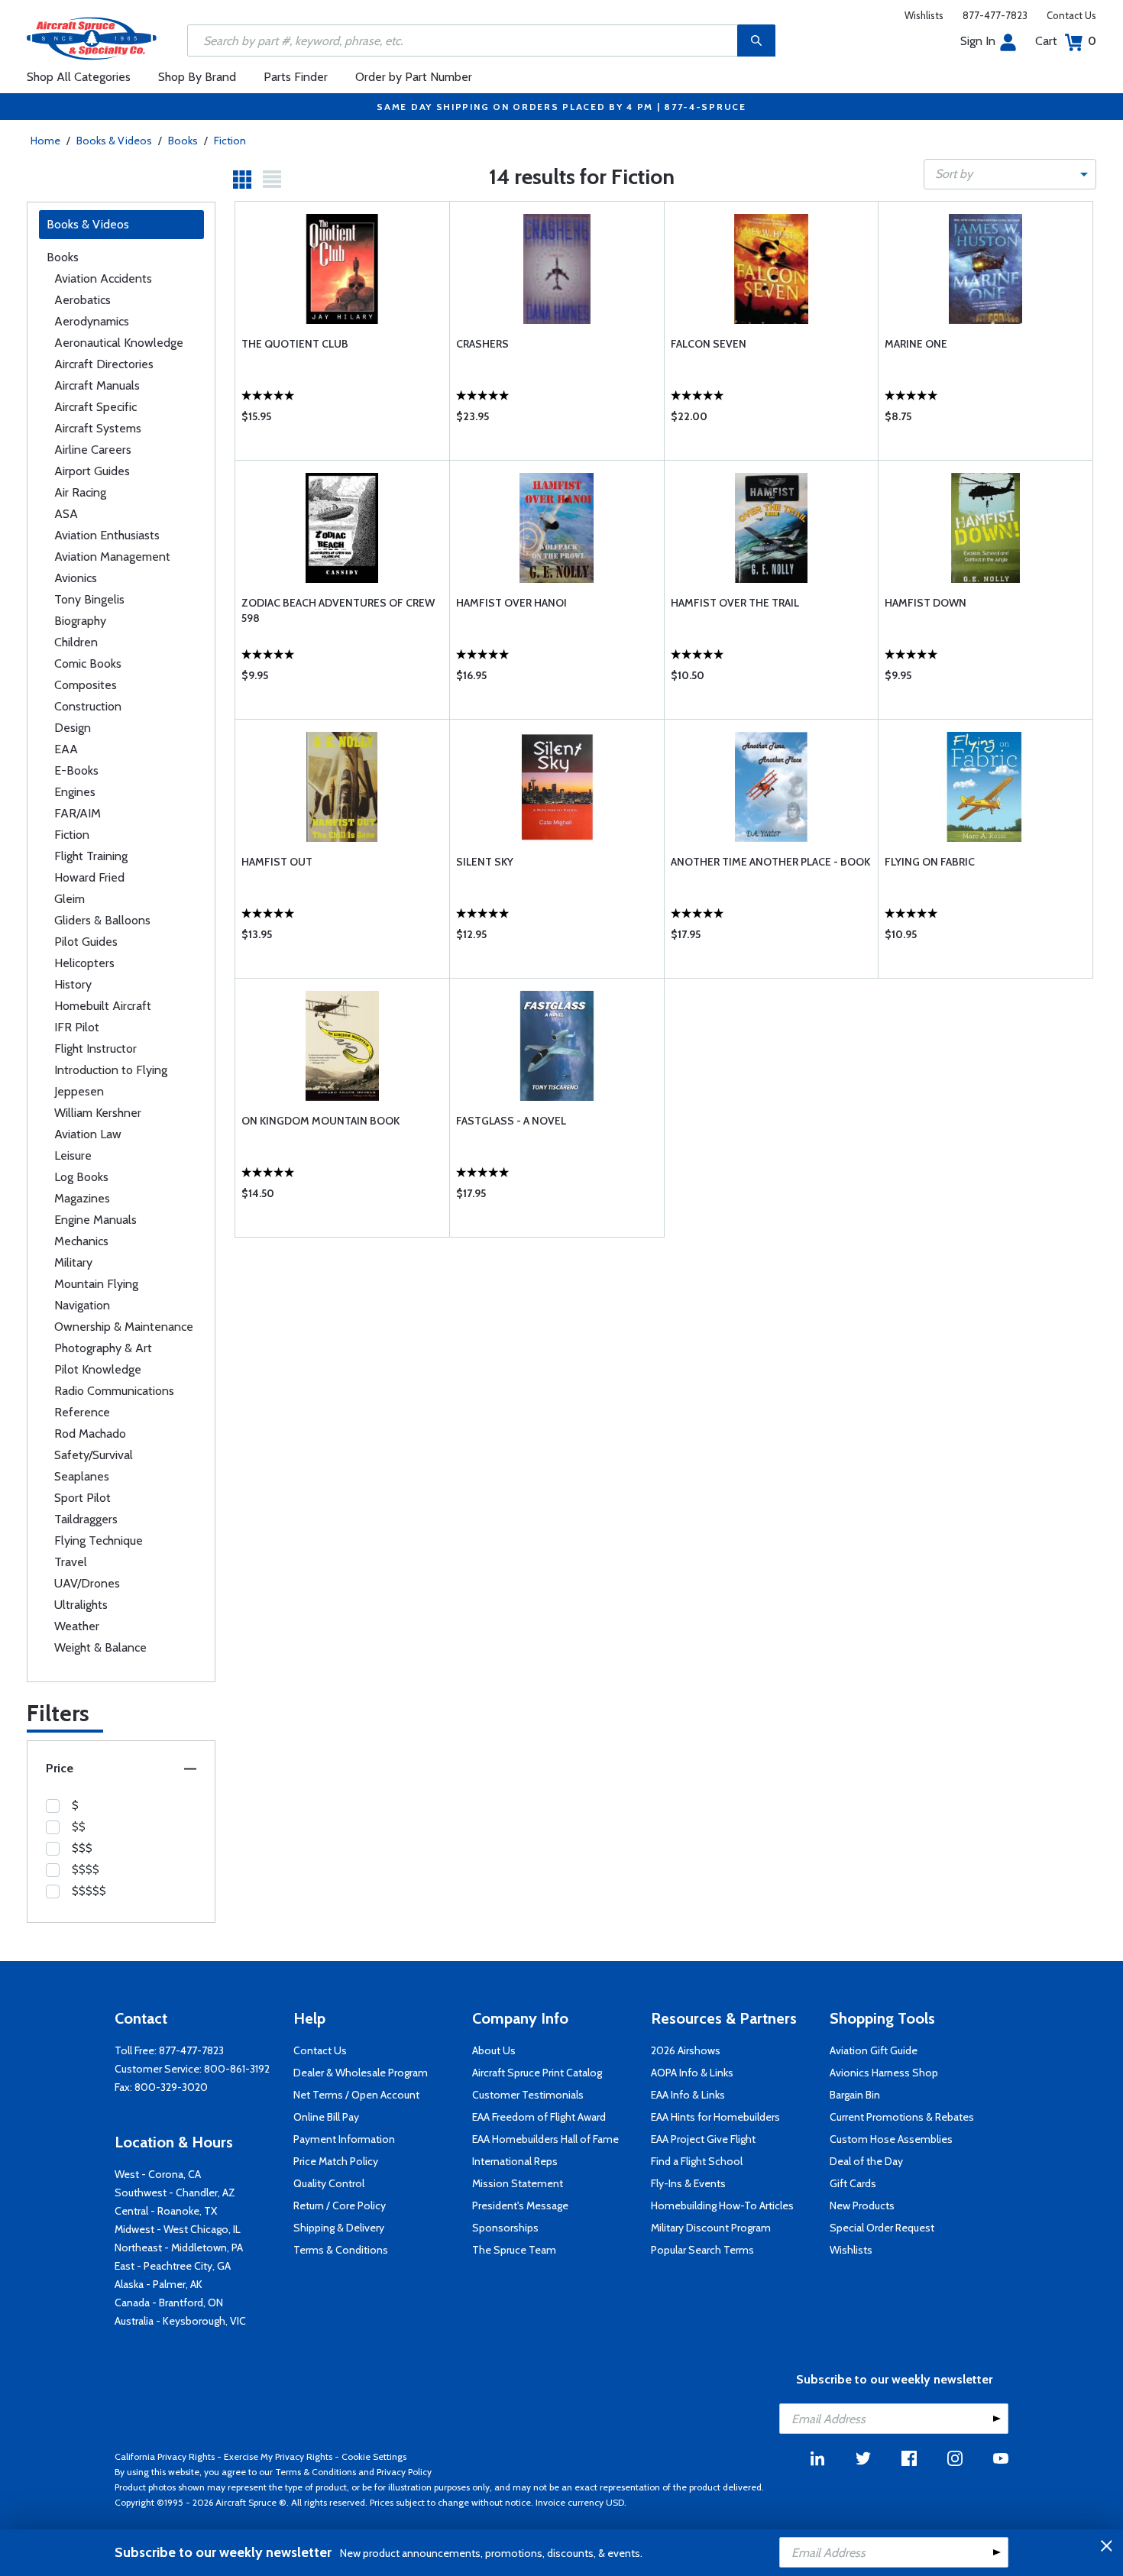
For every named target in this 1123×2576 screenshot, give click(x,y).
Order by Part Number (414, 77)
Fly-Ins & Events (688, 2183)
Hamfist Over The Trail (735, 603)
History (73, 984)
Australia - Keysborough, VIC (180, 2321)
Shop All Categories (79, 77)
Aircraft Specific (95, 407)
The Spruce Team (514, 2250)
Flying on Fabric (930, 862)
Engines (75, 792)
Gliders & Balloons (102, 920)
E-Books (76, 770)
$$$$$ (89, 1891)
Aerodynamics (92, 321)
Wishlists (924, 15)
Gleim (70, 899)
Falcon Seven (709, 344)
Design (73, 728)
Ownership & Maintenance (124, 1327)
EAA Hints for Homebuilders (715, 2117)
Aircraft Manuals (97, 385)
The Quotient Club (295, 344)
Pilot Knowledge (98, 1369)
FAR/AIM (78, 813)
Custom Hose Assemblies (891, 2139)
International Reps (515, 2161)
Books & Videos (114, 141)
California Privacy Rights (165, 2456)
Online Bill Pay (326, 2117)
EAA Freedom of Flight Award (539, 2117)
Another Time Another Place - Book (770, 862)
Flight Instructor (95, 1049)
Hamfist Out (277, 862)
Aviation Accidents (103, 278)
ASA (66, 514)
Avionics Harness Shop (884, 2073)
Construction (88, 706)
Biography (80, 621)
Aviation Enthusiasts (107, 535)
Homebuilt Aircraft (103, 1006)
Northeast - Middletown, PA (179, 2248)
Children (76, 642)
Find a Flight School (697, 2161)
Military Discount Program (711, 2228)
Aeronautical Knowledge (119, 343)
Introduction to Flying (111, 1070)
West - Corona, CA (158, 2174)
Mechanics (81, 1241)
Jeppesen (79, 1091)
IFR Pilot (77, 1027)
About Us (494, 2050)
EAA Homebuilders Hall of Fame (545, 2139)
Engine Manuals (95, 1220)
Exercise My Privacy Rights (278, 2456)
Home (45, 141)
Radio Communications (114, 1391)
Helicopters (84, 963)
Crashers (482, 344)
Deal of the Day (866, 2161)
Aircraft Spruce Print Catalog (537, 2073)
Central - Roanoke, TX (166, 2211)
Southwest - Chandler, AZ (175, 2193)
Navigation (82, 1305)
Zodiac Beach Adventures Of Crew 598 (338, 610)
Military (73, 1262)
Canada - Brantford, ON (169, 2303)
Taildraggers (86, 1519)
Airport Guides (92, 471)
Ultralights (81, 1605)
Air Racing (80, 492)
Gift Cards (853, 2183)
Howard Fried (89, 877)
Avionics (76, 578)
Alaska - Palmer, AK (159, 2284)
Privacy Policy (404, 2472)
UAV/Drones (87, 1583)
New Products (862, 2205)
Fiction (230, 141)
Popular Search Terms (702, 2250)
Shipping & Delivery (339, 2228)
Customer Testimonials (528, 2095)
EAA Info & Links (688, 2095)
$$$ (82, 1848)
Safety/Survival (94, 1455)
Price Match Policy (336, 2161)
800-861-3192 (237, 2069)
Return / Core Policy (340, 2205)
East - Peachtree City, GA (173, 2266)
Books (183, 141)
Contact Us (1071, 15)
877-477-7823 (995, 15)
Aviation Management (112, 557)
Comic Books (88, 663)
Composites (86, 685)
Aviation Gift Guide (874, 2050)
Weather (77, 1626)
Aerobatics (83, 300)
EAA (66, 749)
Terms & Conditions (341, 2250)
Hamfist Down (926, 603)
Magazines (82, 1198)
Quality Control (329, 2183)
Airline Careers (93, 450)
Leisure (73, 1155)
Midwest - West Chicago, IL (178, 2229)
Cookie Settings (374, 2456)
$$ (79, 1827)
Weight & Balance (100, 1647)
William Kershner (98, 1113)
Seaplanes (82, 1476)
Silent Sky (485, 862)
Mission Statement (518, 2183)
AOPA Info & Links (692, 2073)
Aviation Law (88, 1134)
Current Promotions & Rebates (902, 2117)
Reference (82, 1412)
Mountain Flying (96, 1284)
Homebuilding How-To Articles (722, 2205)
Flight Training (91, 856)
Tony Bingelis (89, 599)
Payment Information (344, 2139)
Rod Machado (90, 1434)
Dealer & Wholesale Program (361, 2073)
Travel (71, 1562)
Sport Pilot (83, 1498)
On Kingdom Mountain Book (320, 1121)
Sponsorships (505, 2228)
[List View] (272, 180)
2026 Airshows (686, 2050)
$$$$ (86, 1869)
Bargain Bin (855, 2095)
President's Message (520, 2205)
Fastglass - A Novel (511, 1121)
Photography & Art (103, 1348)
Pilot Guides (86, 942)
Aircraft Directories (104, 364)
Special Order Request (882, 2228)
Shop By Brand (197, 77)
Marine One (916, 344)
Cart (1066, 41)
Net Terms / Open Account (356, 2095)
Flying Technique (99, 1540)
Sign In (978, 41)
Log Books (81, 1177)
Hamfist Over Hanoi (511, 603)
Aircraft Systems (98, 428)
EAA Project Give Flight (703, 2139)
